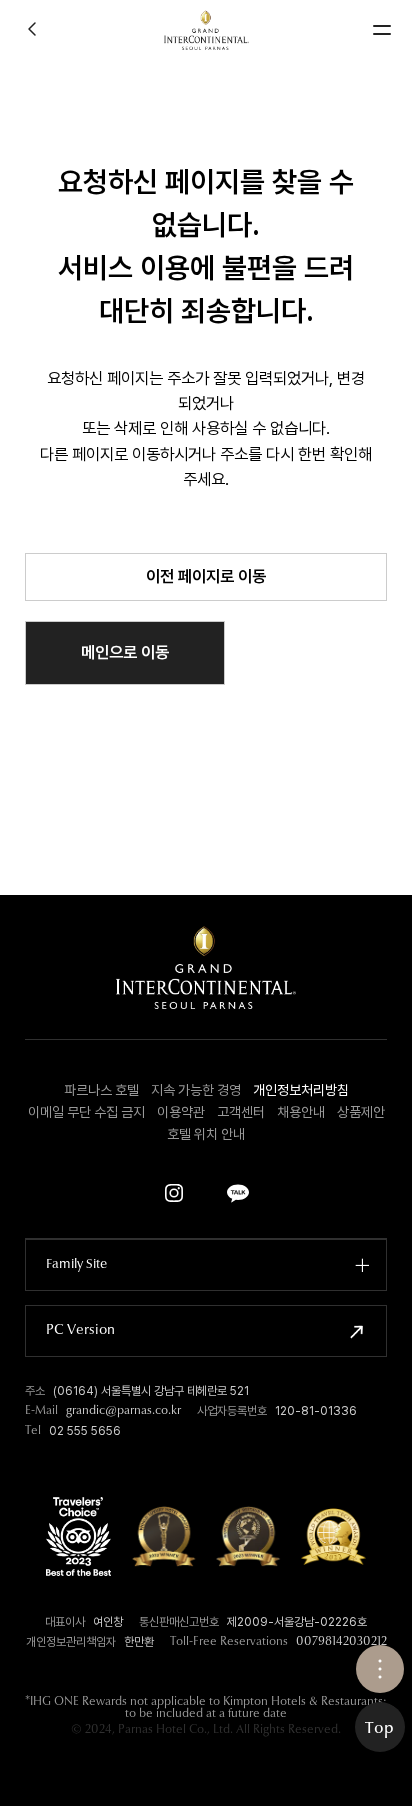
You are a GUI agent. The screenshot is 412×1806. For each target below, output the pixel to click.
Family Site (76, 1264)
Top (379, 1729)
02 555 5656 (85, 1431)
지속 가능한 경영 (196, 1090)
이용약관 (181, 1112)
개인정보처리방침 (301, 1090)
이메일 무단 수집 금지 (86, 1112)
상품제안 (361, 1112)
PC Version (80, 1331)
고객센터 (241, 1112)
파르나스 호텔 (101, 1090)
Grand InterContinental (206, 30)
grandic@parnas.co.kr (123, 1411)
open (380, 1669)
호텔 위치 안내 (206, 1134)
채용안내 (301, 1112)
